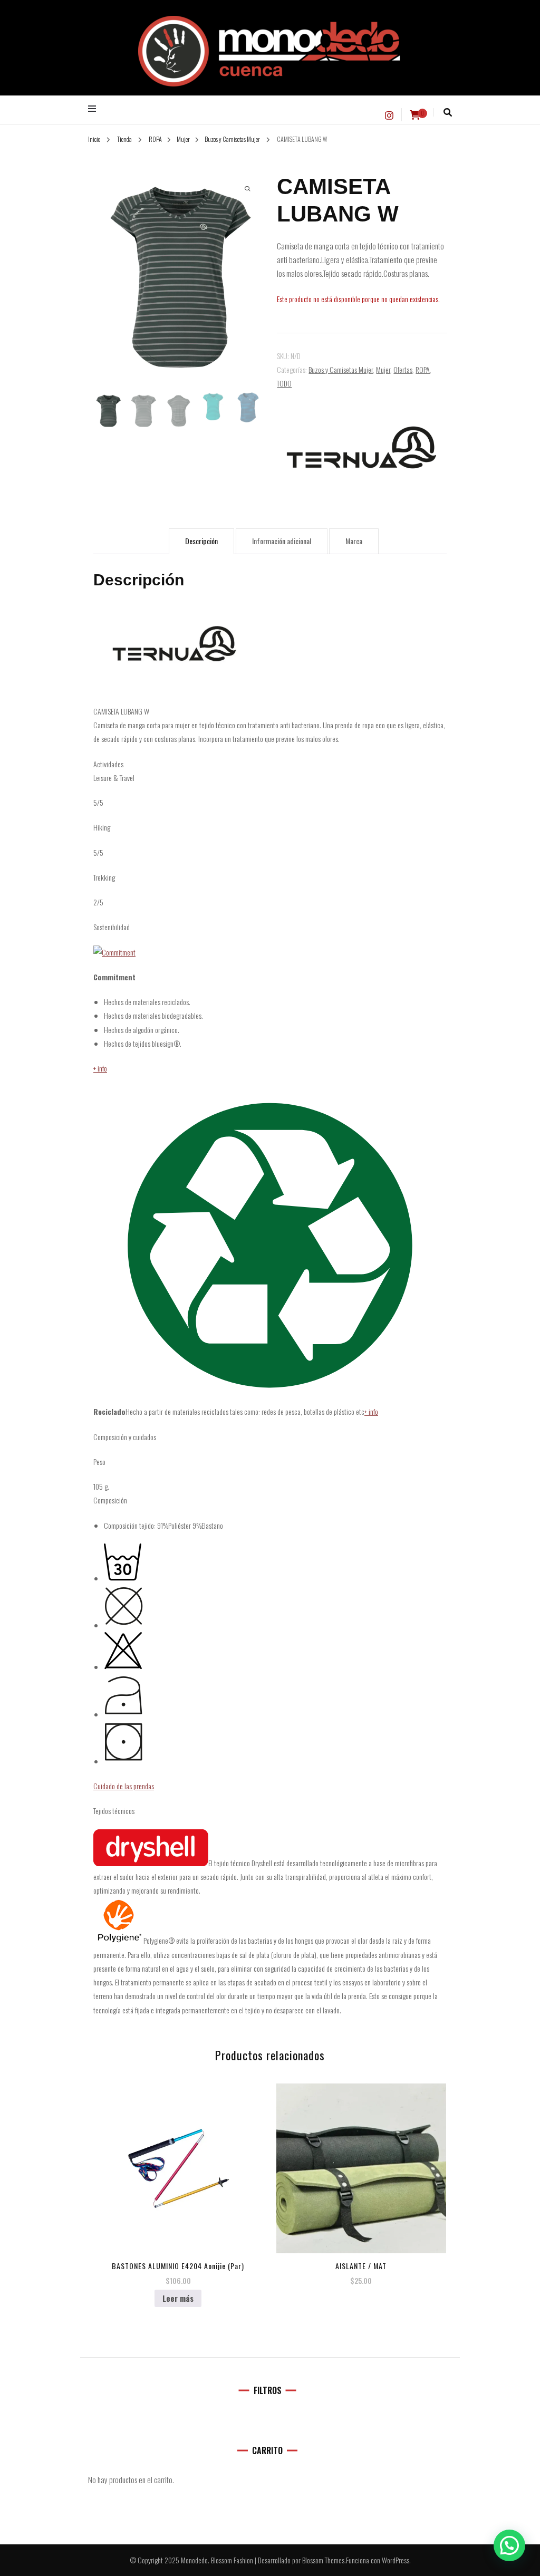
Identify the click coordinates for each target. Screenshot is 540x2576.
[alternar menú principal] (95, 109)
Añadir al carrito (361, 2164)
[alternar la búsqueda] (448, 112)
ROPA (423, 369)
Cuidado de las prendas (124, 1786)
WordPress (396, 2560)
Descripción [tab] (201, 541)
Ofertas (403, 369)
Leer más (178, 2298)
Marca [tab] (354, 541)
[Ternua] (361, 447)
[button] (509, 2545)
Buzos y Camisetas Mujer (341, 369)
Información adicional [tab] (282, 541)
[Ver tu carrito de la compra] (415, 115)
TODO (284, 383)
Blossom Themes (323, 2560)
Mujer (383, 369)
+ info (100, 1068)
